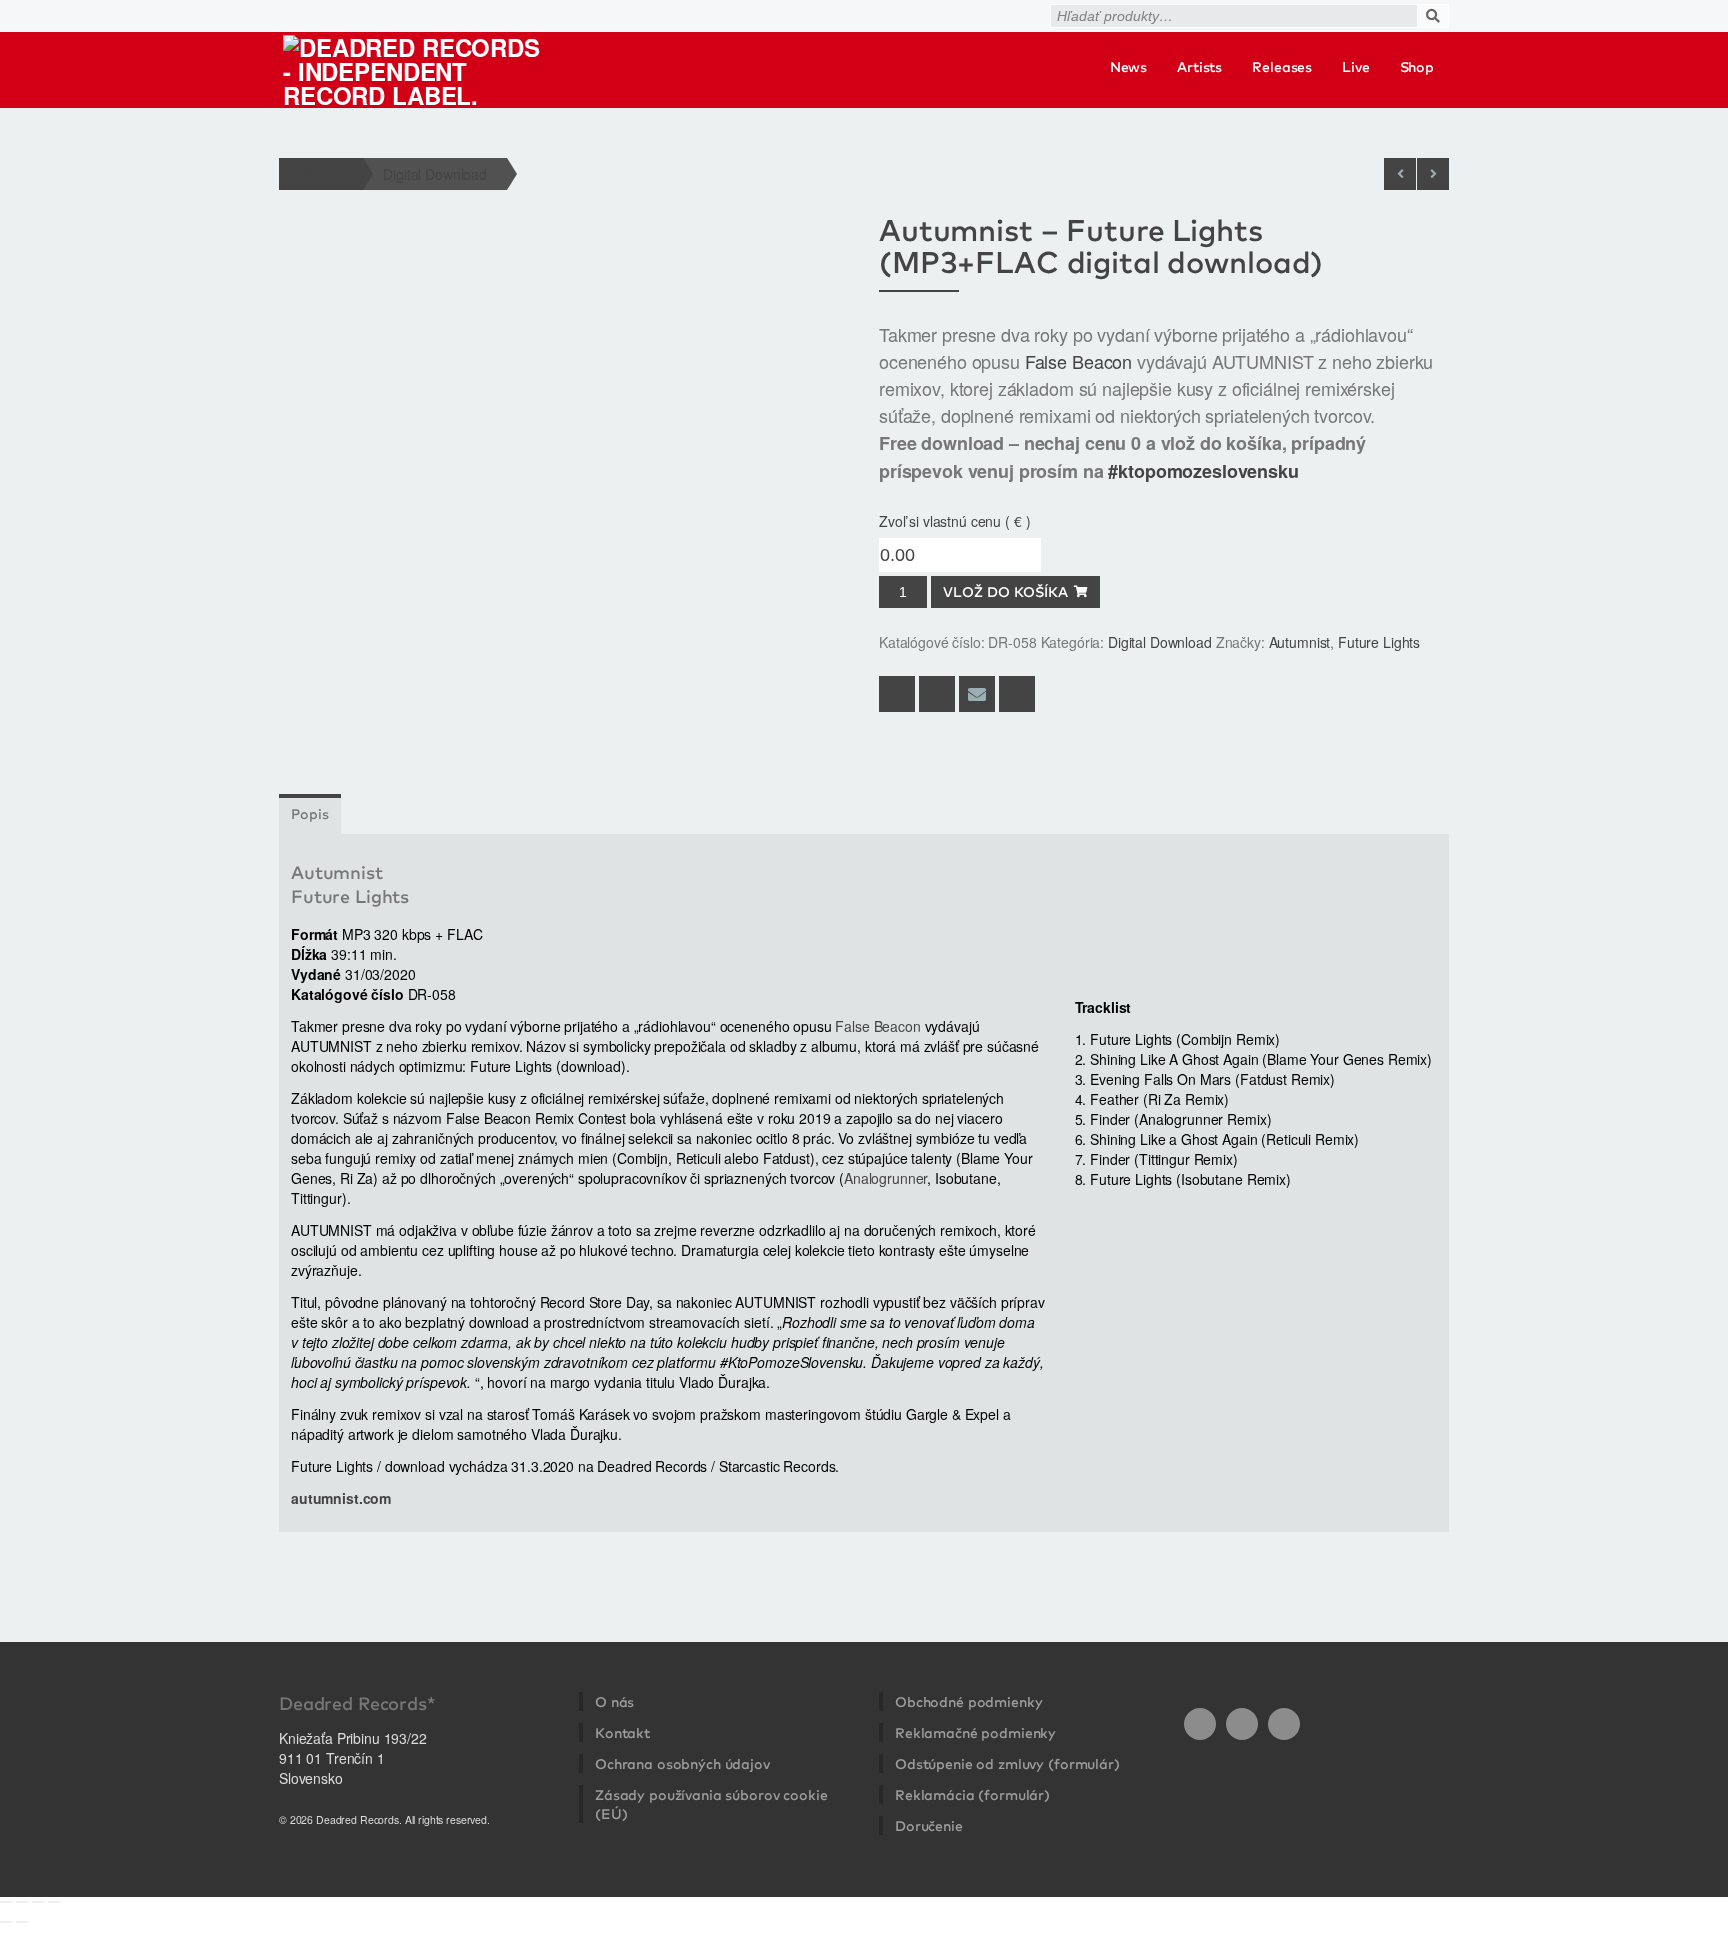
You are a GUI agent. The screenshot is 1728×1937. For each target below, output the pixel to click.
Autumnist (1300, 642)
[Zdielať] (38, 1902)
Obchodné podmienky (968, 1702)
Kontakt (622, 1733)
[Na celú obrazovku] (22, 1902)
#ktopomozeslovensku (1203, 471)
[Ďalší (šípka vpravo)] (22, 1922)
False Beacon (1078, 361)
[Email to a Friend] (977, 694)
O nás (614, 1702)
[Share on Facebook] (897, 694)
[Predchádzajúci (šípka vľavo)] (6, 1922)
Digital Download (435, 174)
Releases (1282, 67)
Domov (321, 174)
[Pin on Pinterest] (1017, 694)
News (1128, 67)
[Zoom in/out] (6, 1902)
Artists (1199, 67)
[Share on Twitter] (937, 694)
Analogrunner (885, 1178)
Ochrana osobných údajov (682, 1764)
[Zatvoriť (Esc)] (54, 1902)
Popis (310, 814)
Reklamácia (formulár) (972, 1795)
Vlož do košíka (1005, 592)
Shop (1417, 67)
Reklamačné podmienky (975, 1733)
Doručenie (929, 1826)
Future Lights (1379, 642)
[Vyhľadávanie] (1455, 9)
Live (1355, 67)
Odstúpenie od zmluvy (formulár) (1007, 1764)
